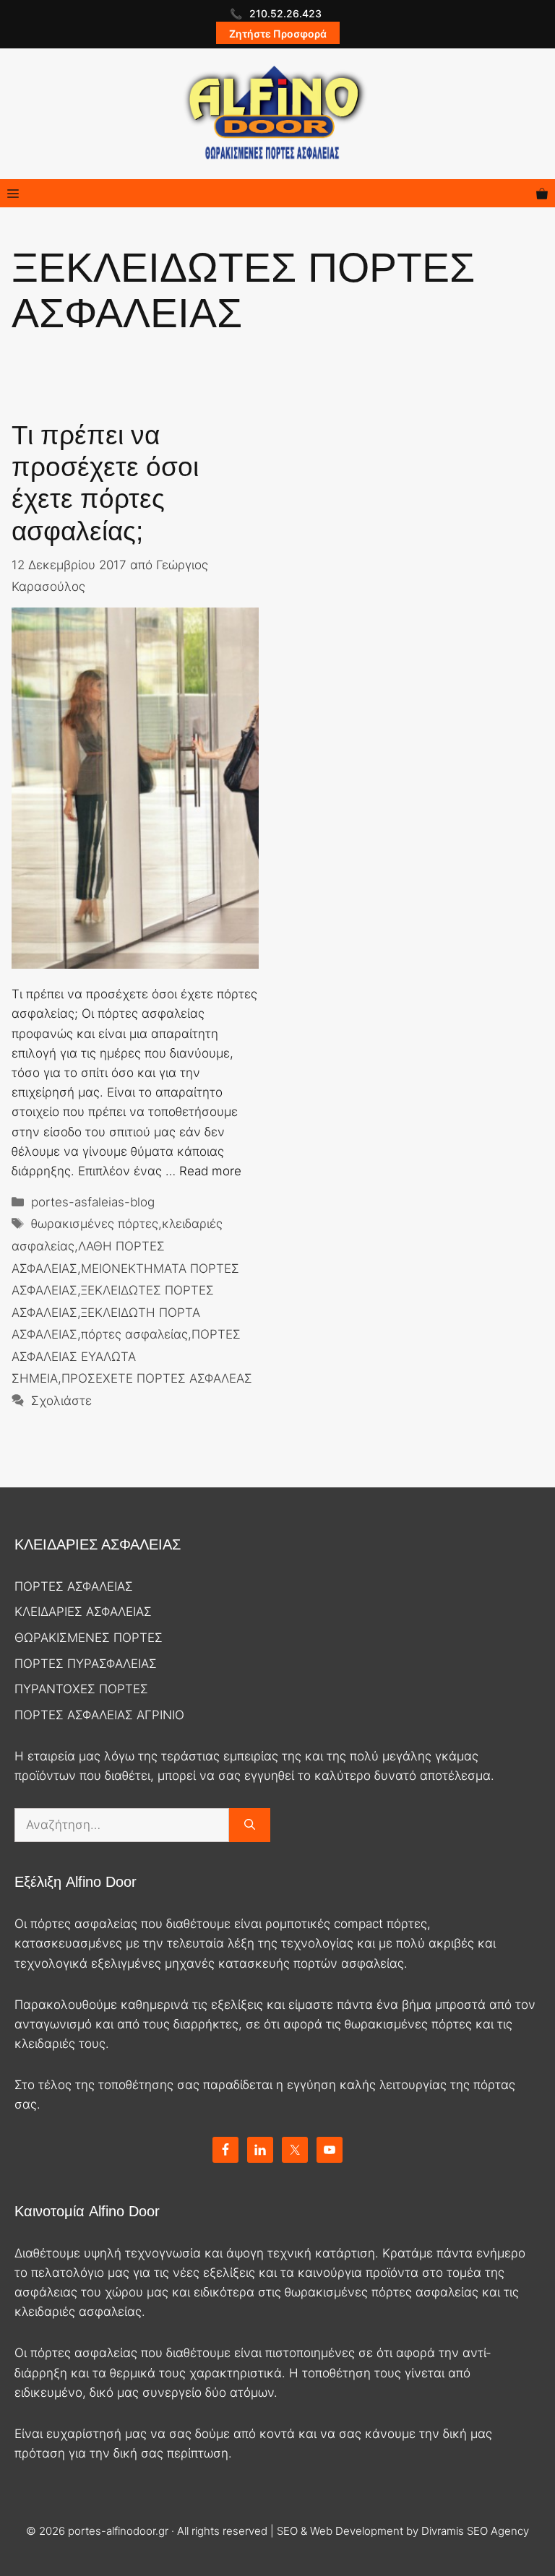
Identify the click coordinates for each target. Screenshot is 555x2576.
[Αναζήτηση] (250, 1825)
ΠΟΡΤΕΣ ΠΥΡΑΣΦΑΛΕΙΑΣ (86, 1664)
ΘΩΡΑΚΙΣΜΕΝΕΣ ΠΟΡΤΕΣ (89, 1638)
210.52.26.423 (285, 13)
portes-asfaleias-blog (93, 1202)
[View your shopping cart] (542, 193)
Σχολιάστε (61, 1401)
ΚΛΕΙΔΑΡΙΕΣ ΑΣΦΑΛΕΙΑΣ (83, 1612)
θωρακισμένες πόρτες (95, 1224)
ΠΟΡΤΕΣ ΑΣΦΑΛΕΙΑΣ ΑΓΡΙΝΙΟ (99, 1715)
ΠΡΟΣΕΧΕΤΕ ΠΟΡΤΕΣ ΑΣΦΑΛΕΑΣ (157, 1378)
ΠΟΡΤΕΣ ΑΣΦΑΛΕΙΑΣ (74, 1586)
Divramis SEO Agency (475, 2531)
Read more (210, 1171)
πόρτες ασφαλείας (134, 1334)
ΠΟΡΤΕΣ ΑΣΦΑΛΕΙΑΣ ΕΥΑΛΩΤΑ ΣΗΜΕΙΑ (126, 1356)
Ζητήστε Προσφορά (278, 34)
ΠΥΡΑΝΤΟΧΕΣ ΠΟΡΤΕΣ (81, 1689)
